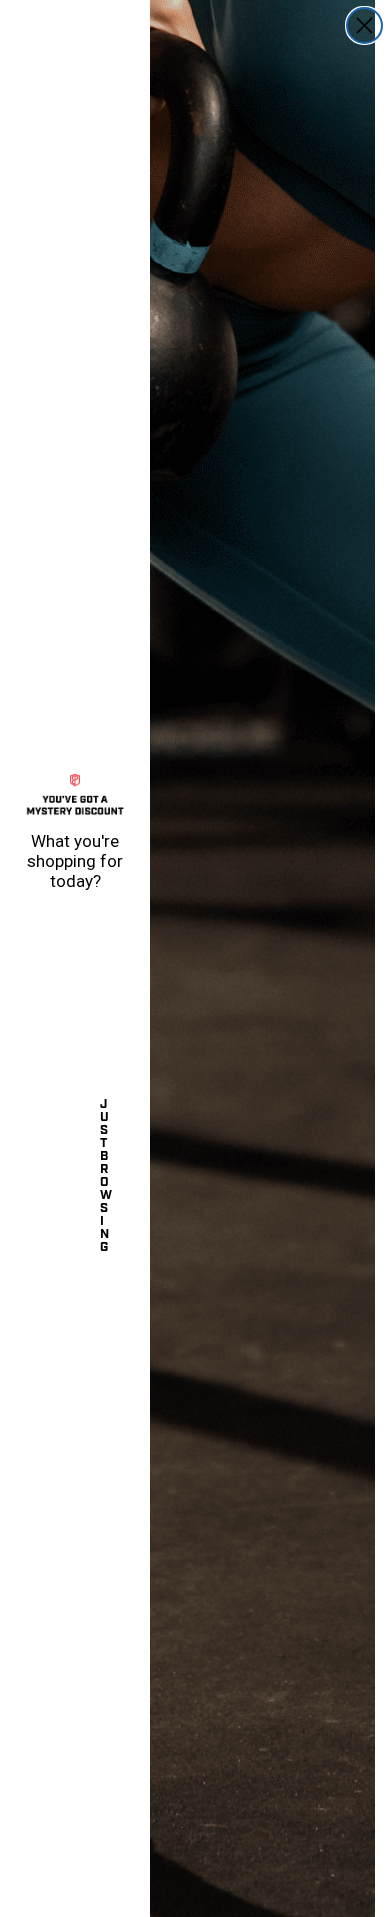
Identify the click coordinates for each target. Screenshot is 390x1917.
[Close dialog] (364, 25)
